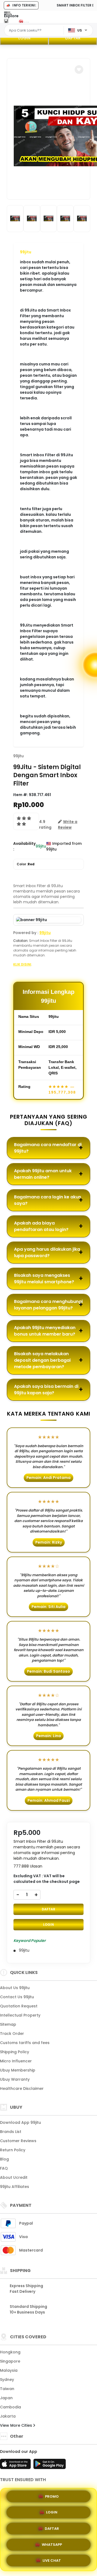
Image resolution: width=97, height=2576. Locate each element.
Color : (26, 864)
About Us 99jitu (15, 1988)
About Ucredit (14, 2177)
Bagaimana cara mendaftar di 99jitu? (48, 1148)
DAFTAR (73, 38)
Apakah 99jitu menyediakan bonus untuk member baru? (45, 1331)
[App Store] (16, 2466)
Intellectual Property (20, 2015)
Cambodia (11, 2407)
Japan (6, 2398)
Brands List (11, 2132)
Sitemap (8, 2024)
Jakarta (8, 2416)
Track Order (12, 2034)
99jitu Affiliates (15, 2187)
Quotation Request (19, 2006)
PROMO (52, 2497)
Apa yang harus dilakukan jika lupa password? (47, 1252)
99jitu (26, 252)
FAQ (4, 2168)
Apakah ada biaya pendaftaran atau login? (41, 1226)
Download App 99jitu (20, 2122)
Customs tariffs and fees (25, 2043)
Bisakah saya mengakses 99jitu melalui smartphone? (44, 1279)
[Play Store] (50, 2466)
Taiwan (7, 2389)
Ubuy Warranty (15, 2079)
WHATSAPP (52, 2543)
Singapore (10, 2361)
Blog (4, 2159)
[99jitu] (25, 21)
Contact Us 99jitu (17, 1997)
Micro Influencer (16, 2061)
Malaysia (9, 2370)
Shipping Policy (15, 2052)
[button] (79, 70)
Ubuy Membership (18, 2070)
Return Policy (13, 2150)
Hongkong (10, 2352)
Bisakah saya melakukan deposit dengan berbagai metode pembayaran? (42, 1360)
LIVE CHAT (52, 2559)
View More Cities (17, 2425)
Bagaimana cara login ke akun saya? (48, 1200)
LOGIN (24, 38)
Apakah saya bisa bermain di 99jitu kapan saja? (46, 1390)
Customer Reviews (18, 2141)
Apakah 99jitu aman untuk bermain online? (43, 1174)
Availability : (24, 846)
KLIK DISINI (22, 964)
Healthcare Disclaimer (22, 2089)
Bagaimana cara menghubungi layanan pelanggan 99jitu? (48, 1305)
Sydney (7, 2380)
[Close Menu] (6, 22)
